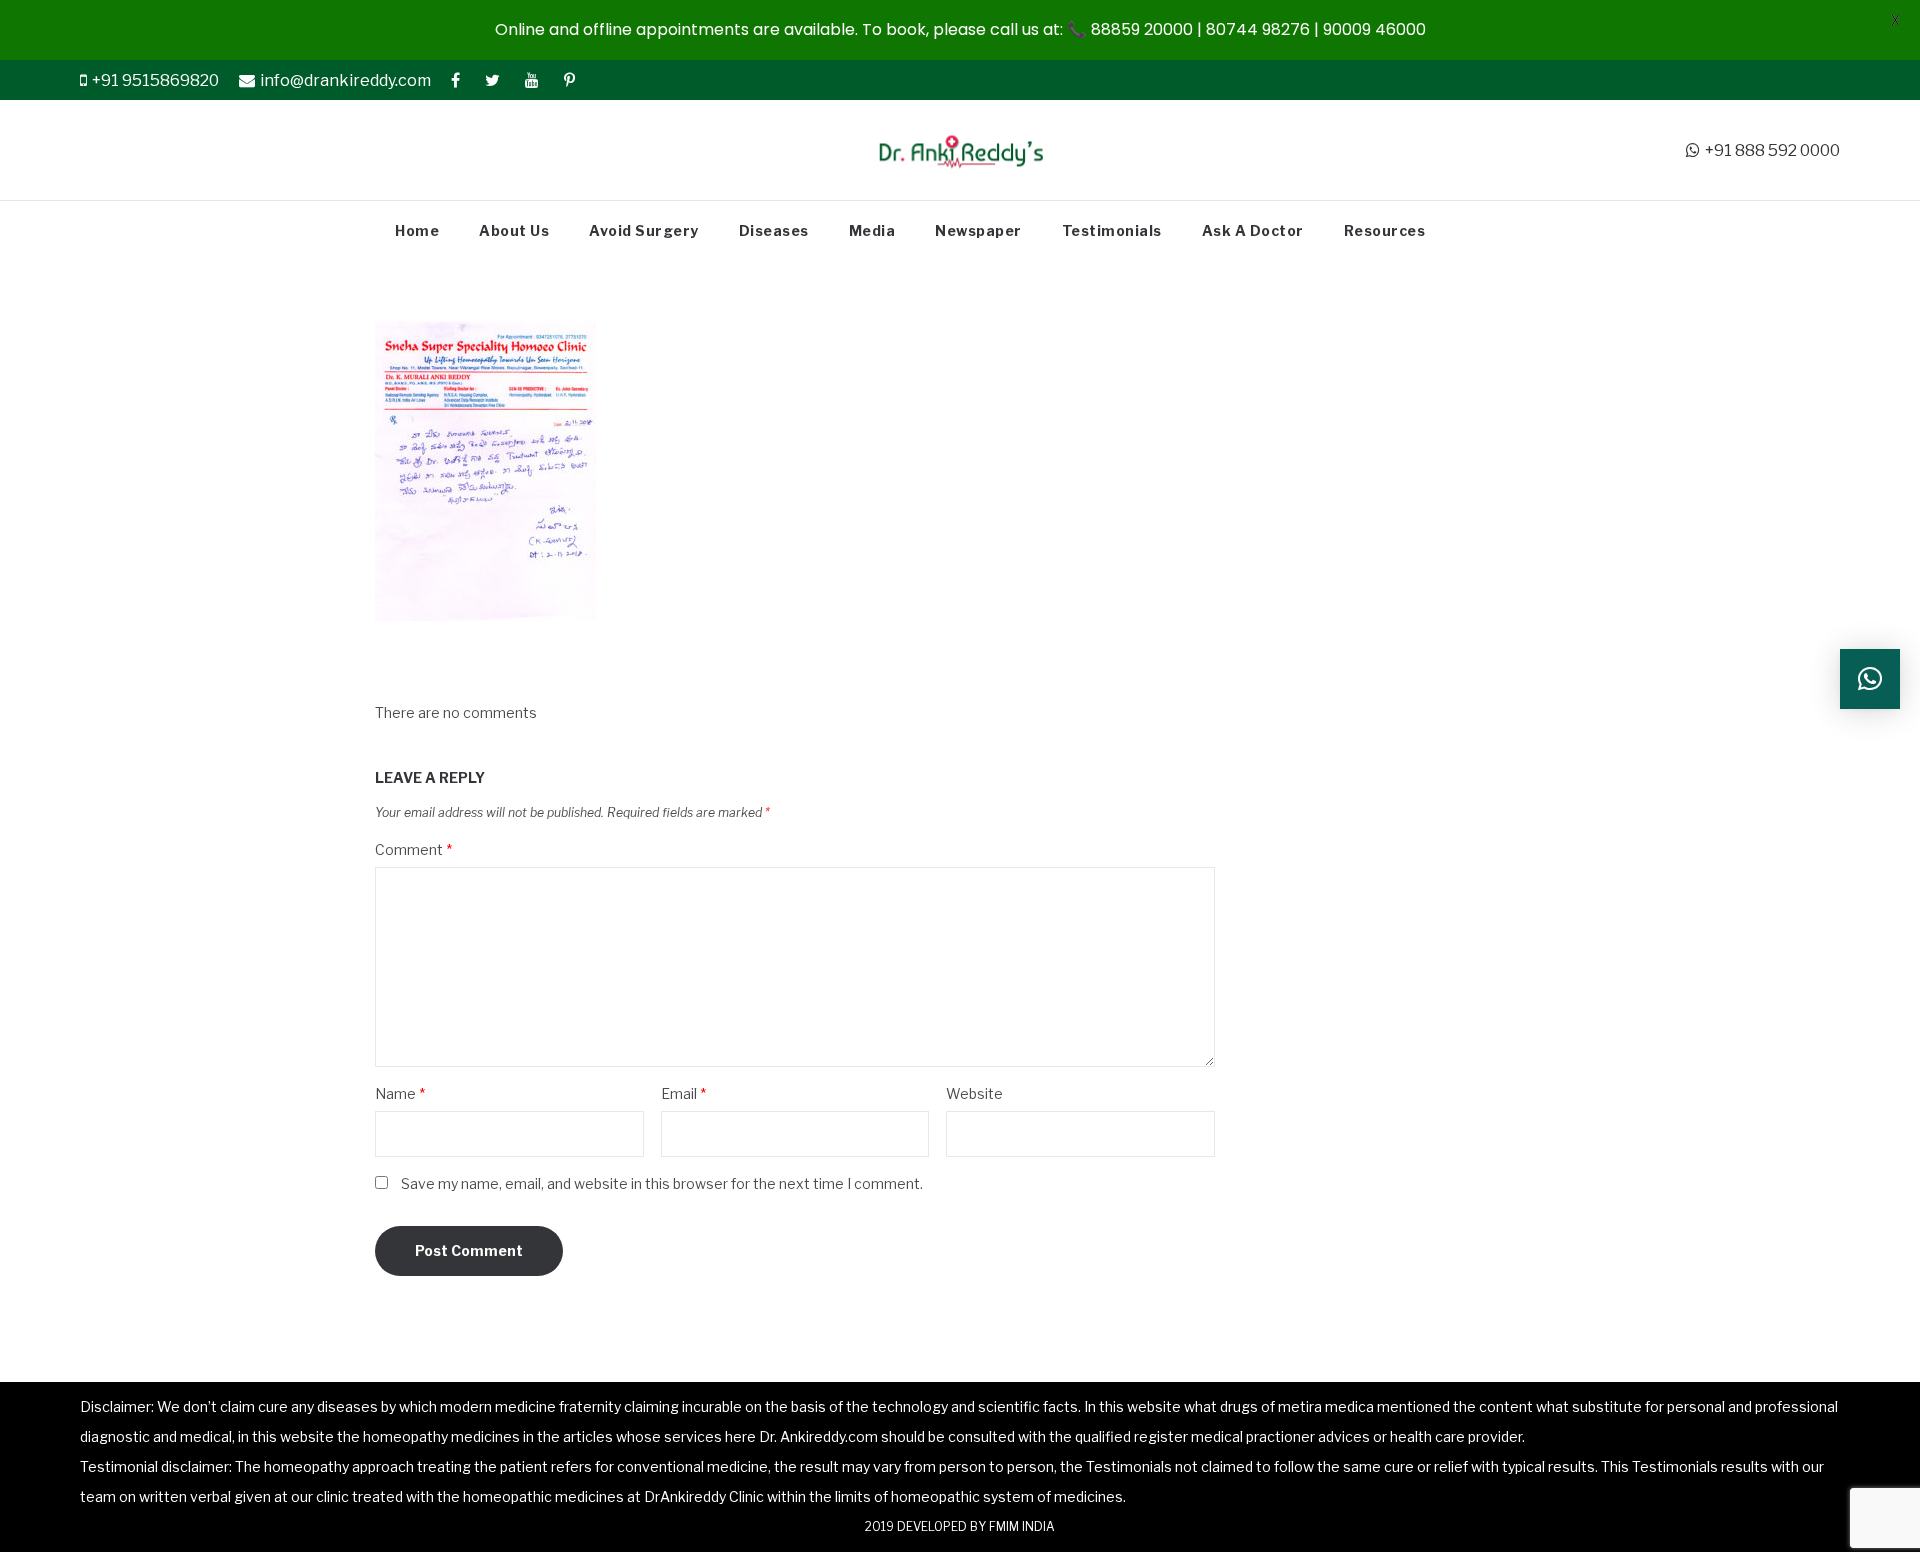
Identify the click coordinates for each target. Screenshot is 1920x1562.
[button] (1870, 679)
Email (683, 1093)
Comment (413, 849)
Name (400, 1093)
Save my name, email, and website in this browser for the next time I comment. (662, 1183)
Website (974, 1093)
